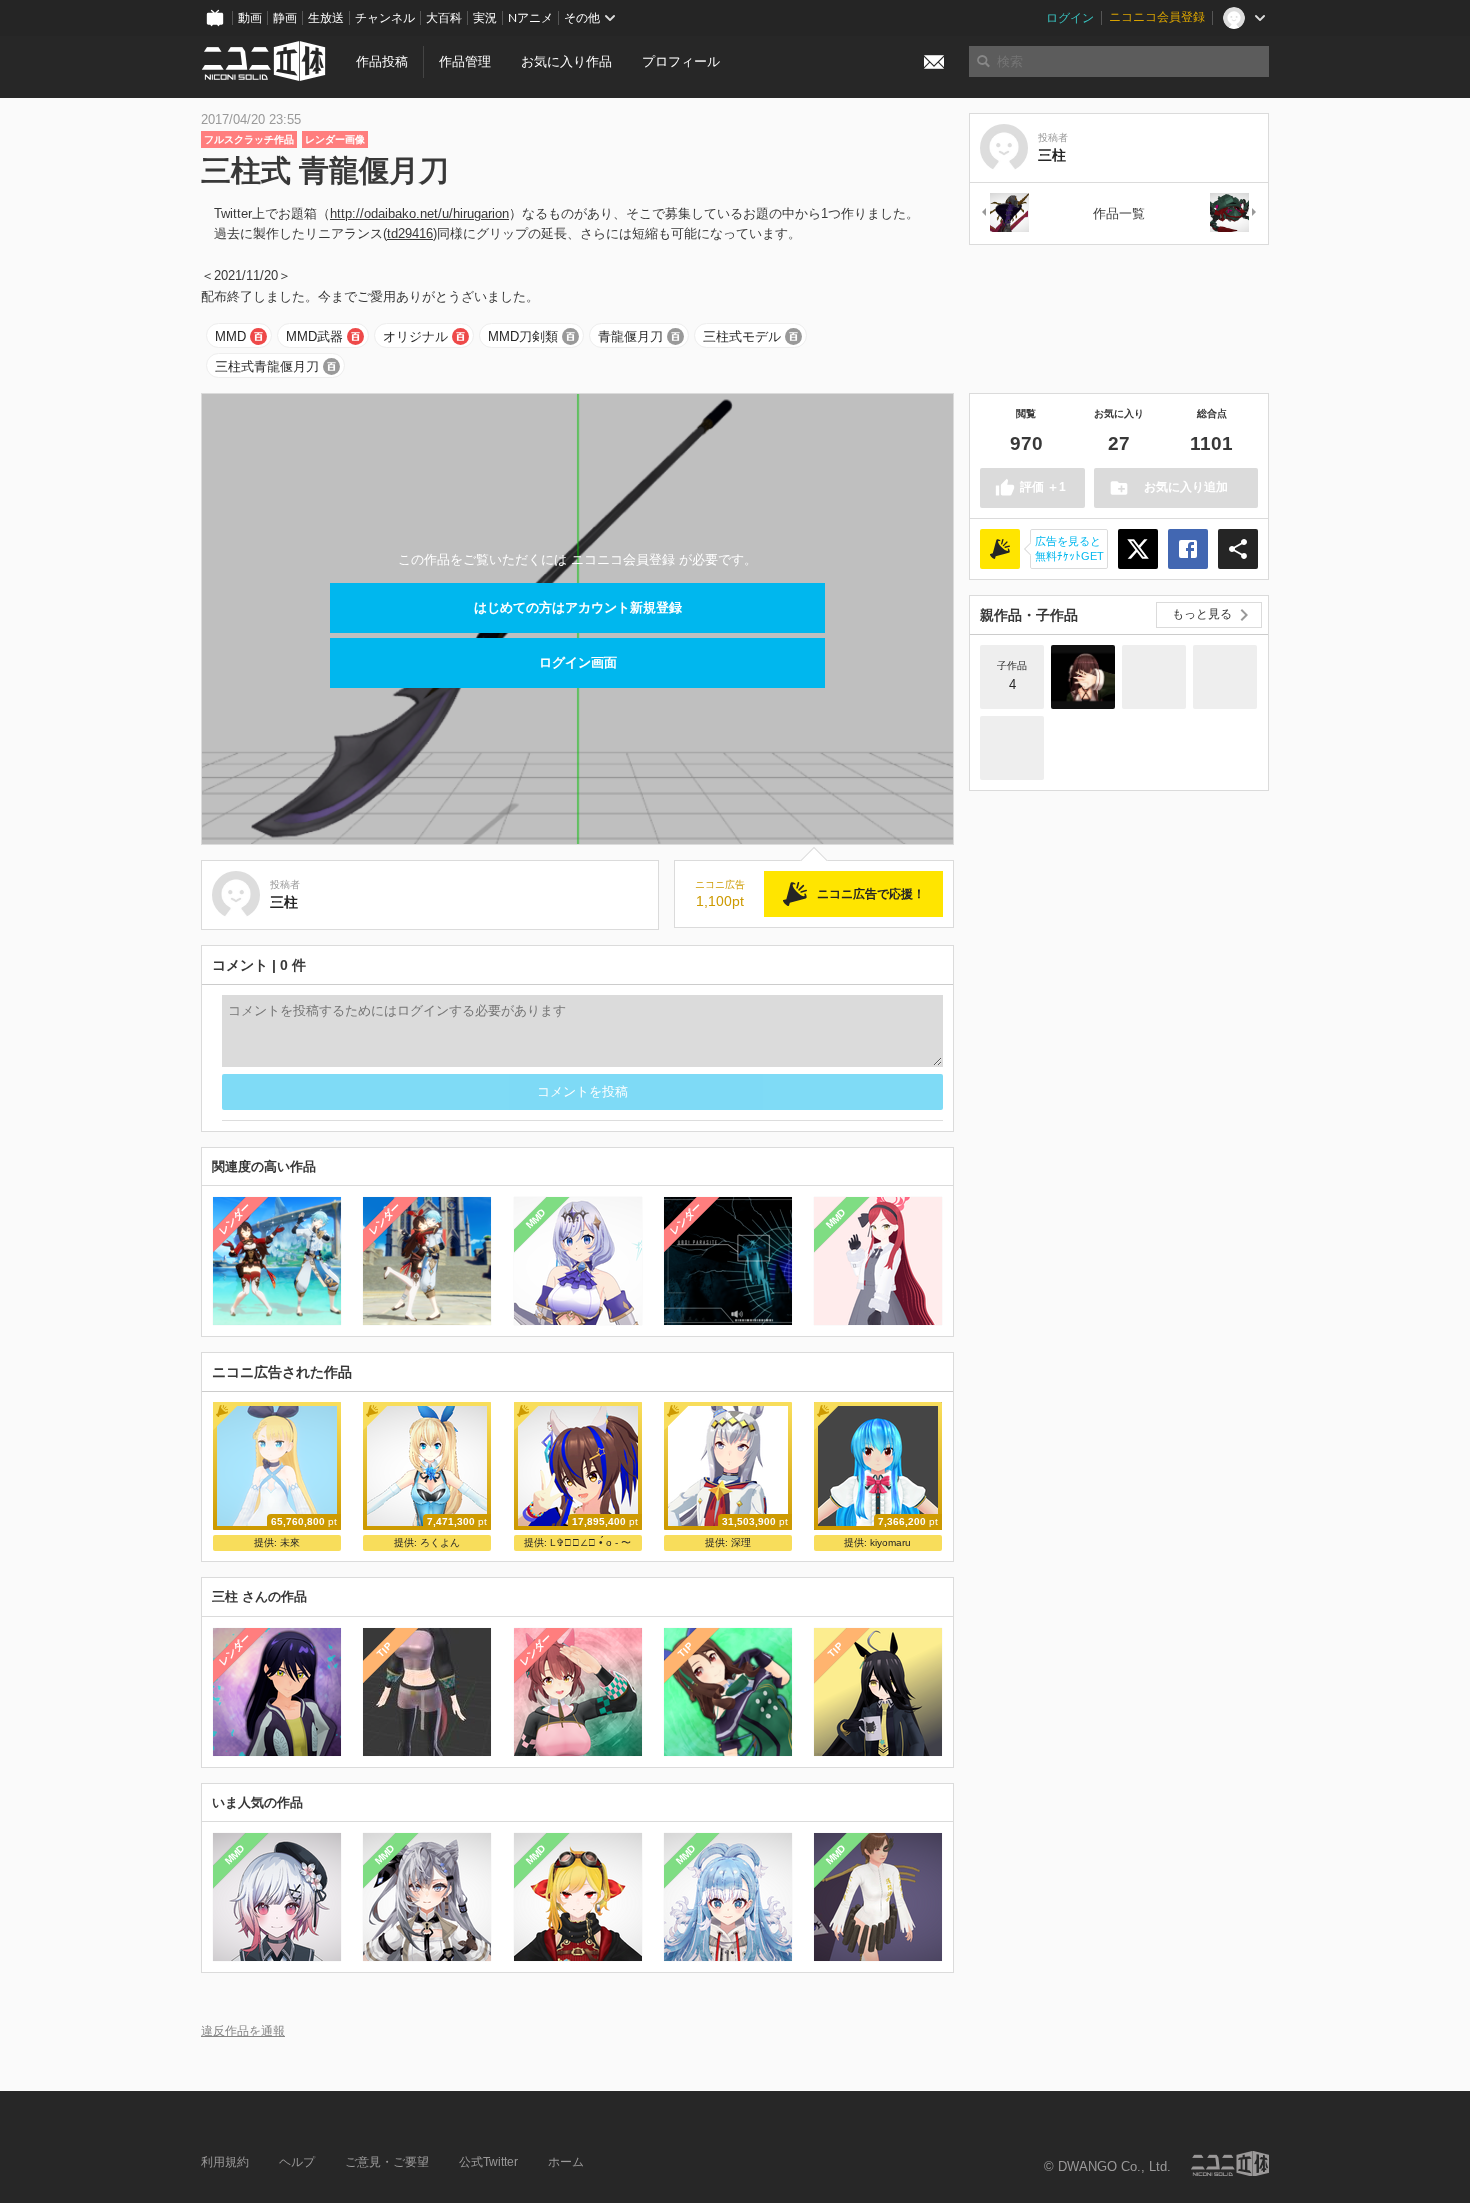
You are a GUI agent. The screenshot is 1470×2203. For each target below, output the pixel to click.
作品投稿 (382, 61)
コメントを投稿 (582, 1091)
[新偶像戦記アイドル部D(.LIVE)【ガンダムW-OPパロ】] (1083, 677)
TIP (384, 1649)
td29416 (410, 233)
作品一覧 (1119, 213)
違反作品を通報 (243, 2030)
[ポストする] (1138, 549)
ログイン (1070, 18)
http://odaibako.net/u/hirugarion (419, 213)
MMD (230, 336)
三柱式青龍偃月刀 (267, 366)
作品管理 (465, 61)
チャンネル (385, 18)
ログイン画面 (578, 662)
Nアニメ (530, 18)
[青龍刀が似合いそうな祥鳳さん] (1225, 677)
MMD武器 (314, 336)
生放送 (326, 18)
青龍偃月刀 (630, 336)
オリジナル (415, 336)
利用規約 (225, 2162)
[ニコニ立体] (1230, 2163)
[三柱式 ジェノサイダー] (1004, 213)
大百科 (444, 18)
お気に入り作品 (566, 61)
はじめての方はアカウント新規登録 (578, 607)
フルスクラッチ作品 (249, 139)
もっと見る (1202, 614)
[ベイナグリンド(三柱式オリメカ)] (1234, 213)
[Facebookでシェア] (1188, 549)
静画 (285, 18)
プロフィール (681, 61)
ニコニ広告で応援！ (871, 894)
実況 (485, 18)
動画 (250, 18)
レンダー (235, 1219)
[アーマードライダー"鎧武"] (1012, 748)
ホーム (566, 2162)
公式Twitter (488, 2162)
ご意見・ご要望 (387, 2162)
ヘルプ (297, 2162)
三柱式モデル (742, 336)
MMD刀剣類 (523, 336)
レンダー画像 (335, 139)
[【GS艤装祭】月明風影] (1154, 677)
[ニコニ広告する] (1000, 549)
